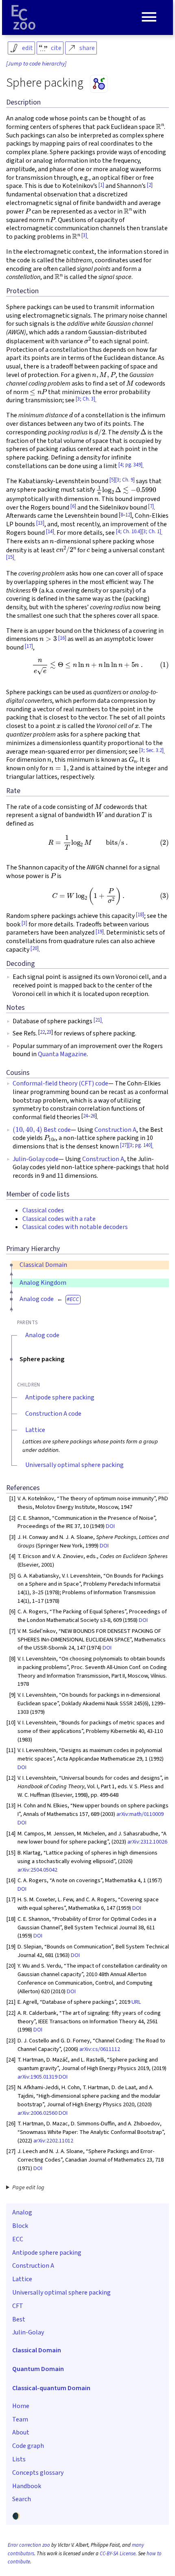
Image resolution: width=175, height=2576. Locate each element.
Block (20, 2226)
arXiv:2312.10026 (147, 1842)
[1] (101, 185)
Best (19, 2319)
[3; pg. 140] (140, 1145)
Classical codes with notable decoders (75, 1227)
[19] (100, 932)
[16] (62, 638)
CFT (18, 2306)
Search (22, 2499)
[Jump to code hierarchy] (36, 64)
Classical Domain (43, 1265)
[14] (50, 532)
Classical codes (43, 1210)
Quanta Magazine (62, 1054)
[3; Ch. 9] (125, 480)
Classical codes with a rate (59, 1219)
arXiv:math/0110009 (140, 1814)
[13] (40, 523)
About (21, 2432)
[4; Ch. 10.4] (129, 532)
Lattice (35, 1430)
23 (49, 1032)
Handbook (27, 2486)
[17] (29, 646)
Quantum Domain (38, 2369)
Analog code (37, 1299)
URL (136, 2002)
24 (85, 1116)
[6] (73, 506)
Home (21, 2406)
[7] (151, 506)
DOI (110, 1526)
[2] (150, 185)
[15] (10, 557)
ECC (74, 1299)
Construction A (115, 1130)
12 (128, 515)
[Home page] (24, 17)
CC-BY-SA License (118, 2554)
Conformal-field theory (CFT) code (60, 1083)
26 (93, 1116)
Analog (22, 2212)
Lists (19, 2459)
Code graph (28, 2446)
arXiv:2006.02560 (37, 2113)
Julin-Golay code (36, 1159)
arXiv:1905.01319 (37, 2077)
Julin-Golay (28, 2332)
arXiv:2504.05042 (37, 1870)
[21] (98, 1020)
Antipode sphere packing (60, 1397)
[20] (35, 948)
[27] (124, 1145)
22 (42, 1032)
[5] (112, 480)
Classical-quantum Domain (51, 2388)
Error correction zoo (29, 2545)
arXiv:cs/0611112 (100, 2049)
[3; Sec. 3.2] (151, 750)
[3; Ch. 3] (85, 399)
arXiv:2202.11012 (53, 2141)
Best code (42, 1130)
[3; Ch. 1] (151, 532)
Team (20, 2419)
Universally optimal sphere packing (74, 1465)
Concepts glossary (38, 2473)
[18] (140, 915)
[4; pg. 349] (130, 465)
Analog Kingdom (43, 1283)
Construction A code (53, 1414)
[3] (84, 235)
